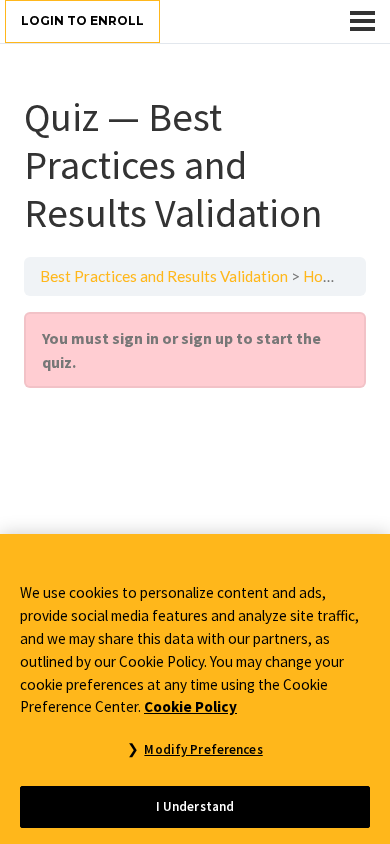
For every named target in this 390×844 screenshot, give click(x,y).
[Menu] (362, 21)
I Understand (195, 806)
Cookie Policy (190, 706)
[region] (195, 689)
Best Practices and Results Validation (164, 276)
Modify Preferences (203, 749)
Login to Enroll (82, 20)
